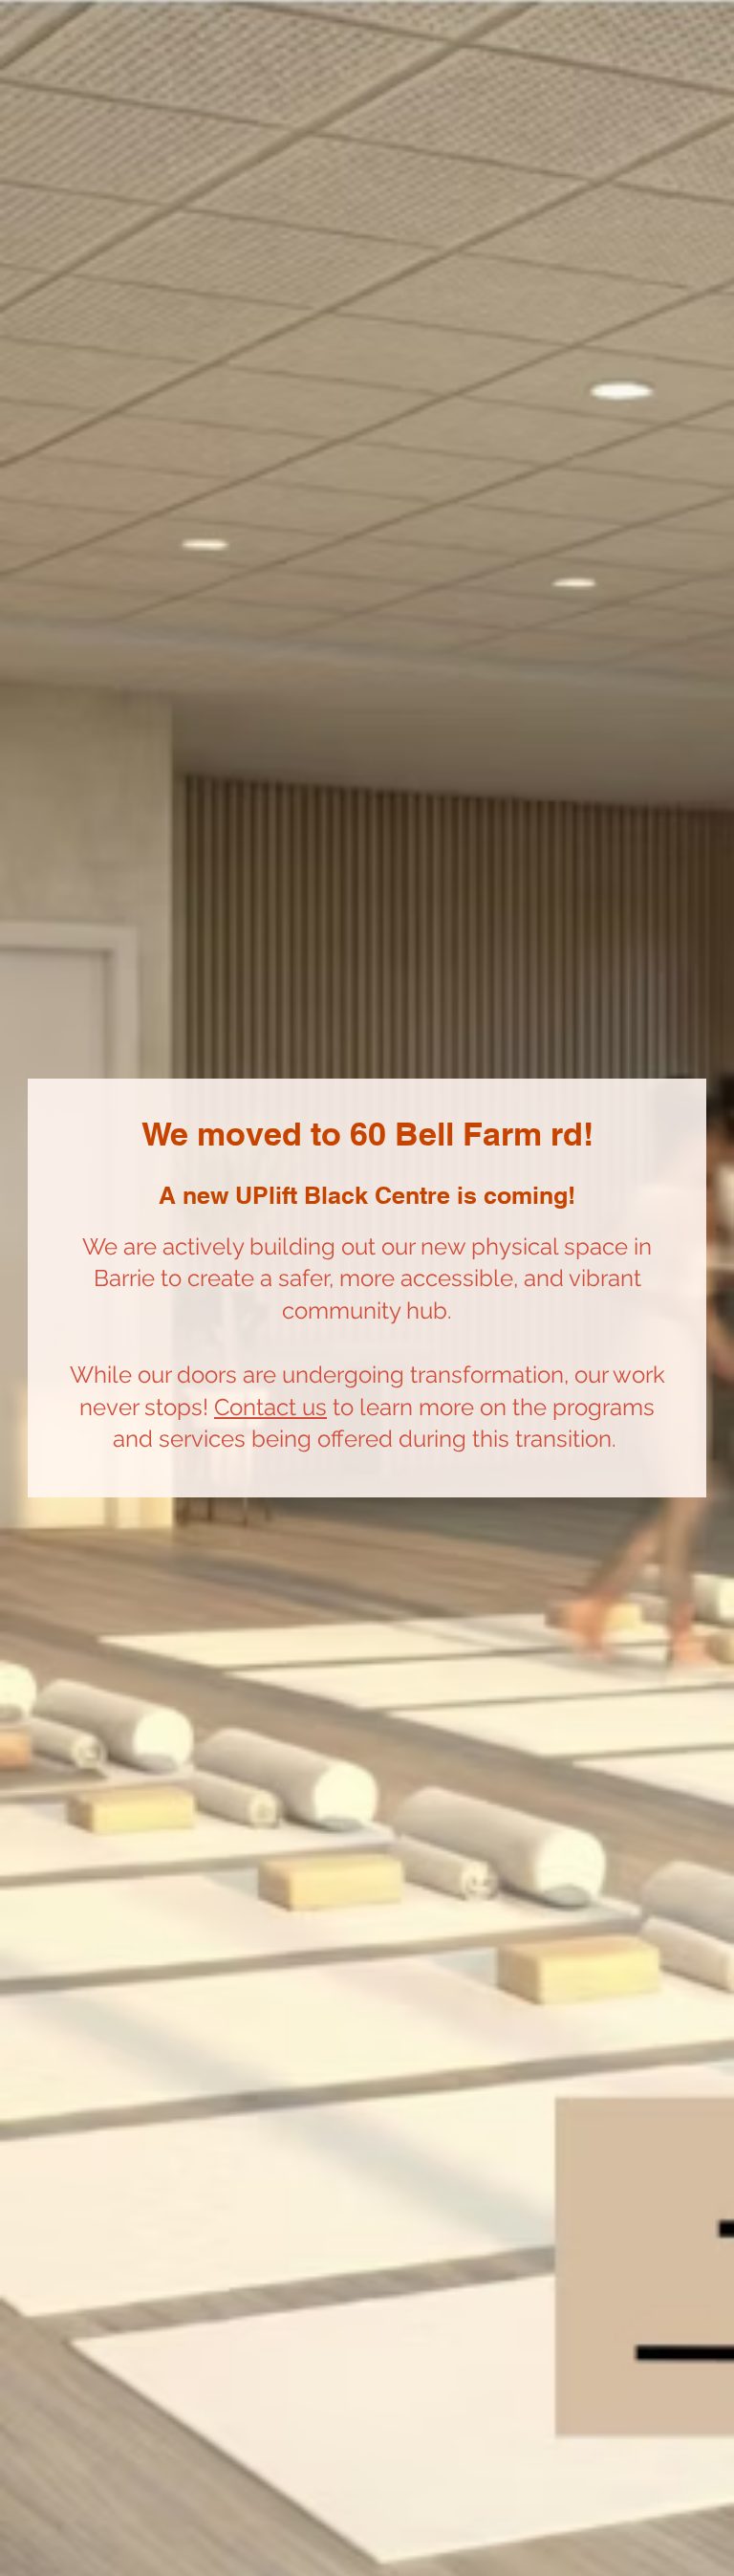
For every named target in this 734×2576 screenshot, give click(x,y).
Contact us (270, 1407)
